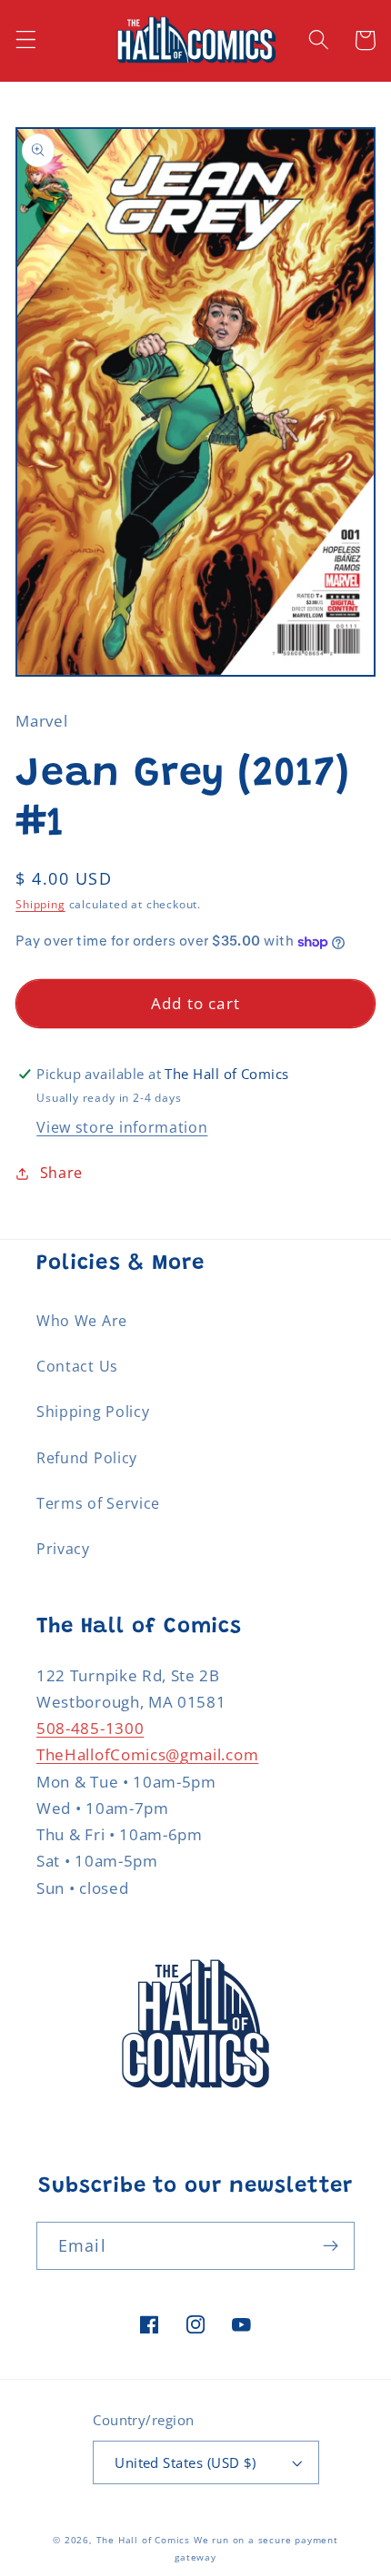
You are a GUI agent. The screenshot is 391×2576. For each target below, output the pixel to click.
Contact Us (77, 1366)
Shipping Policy (93, 1412)
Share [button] (61, 1173)
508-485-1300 (90, 1728)
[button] (26, 40)
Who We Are (82, 1321)
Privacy (63, 1549)
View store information (122, 1127)
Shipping (40, 904)
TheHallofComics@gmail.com (147, 1754)
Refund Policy (87, 1458)
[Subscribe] (331, 2246)
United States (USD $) (185, 2462)
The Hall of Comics (144, 2540)
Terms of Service (98, 1503)
